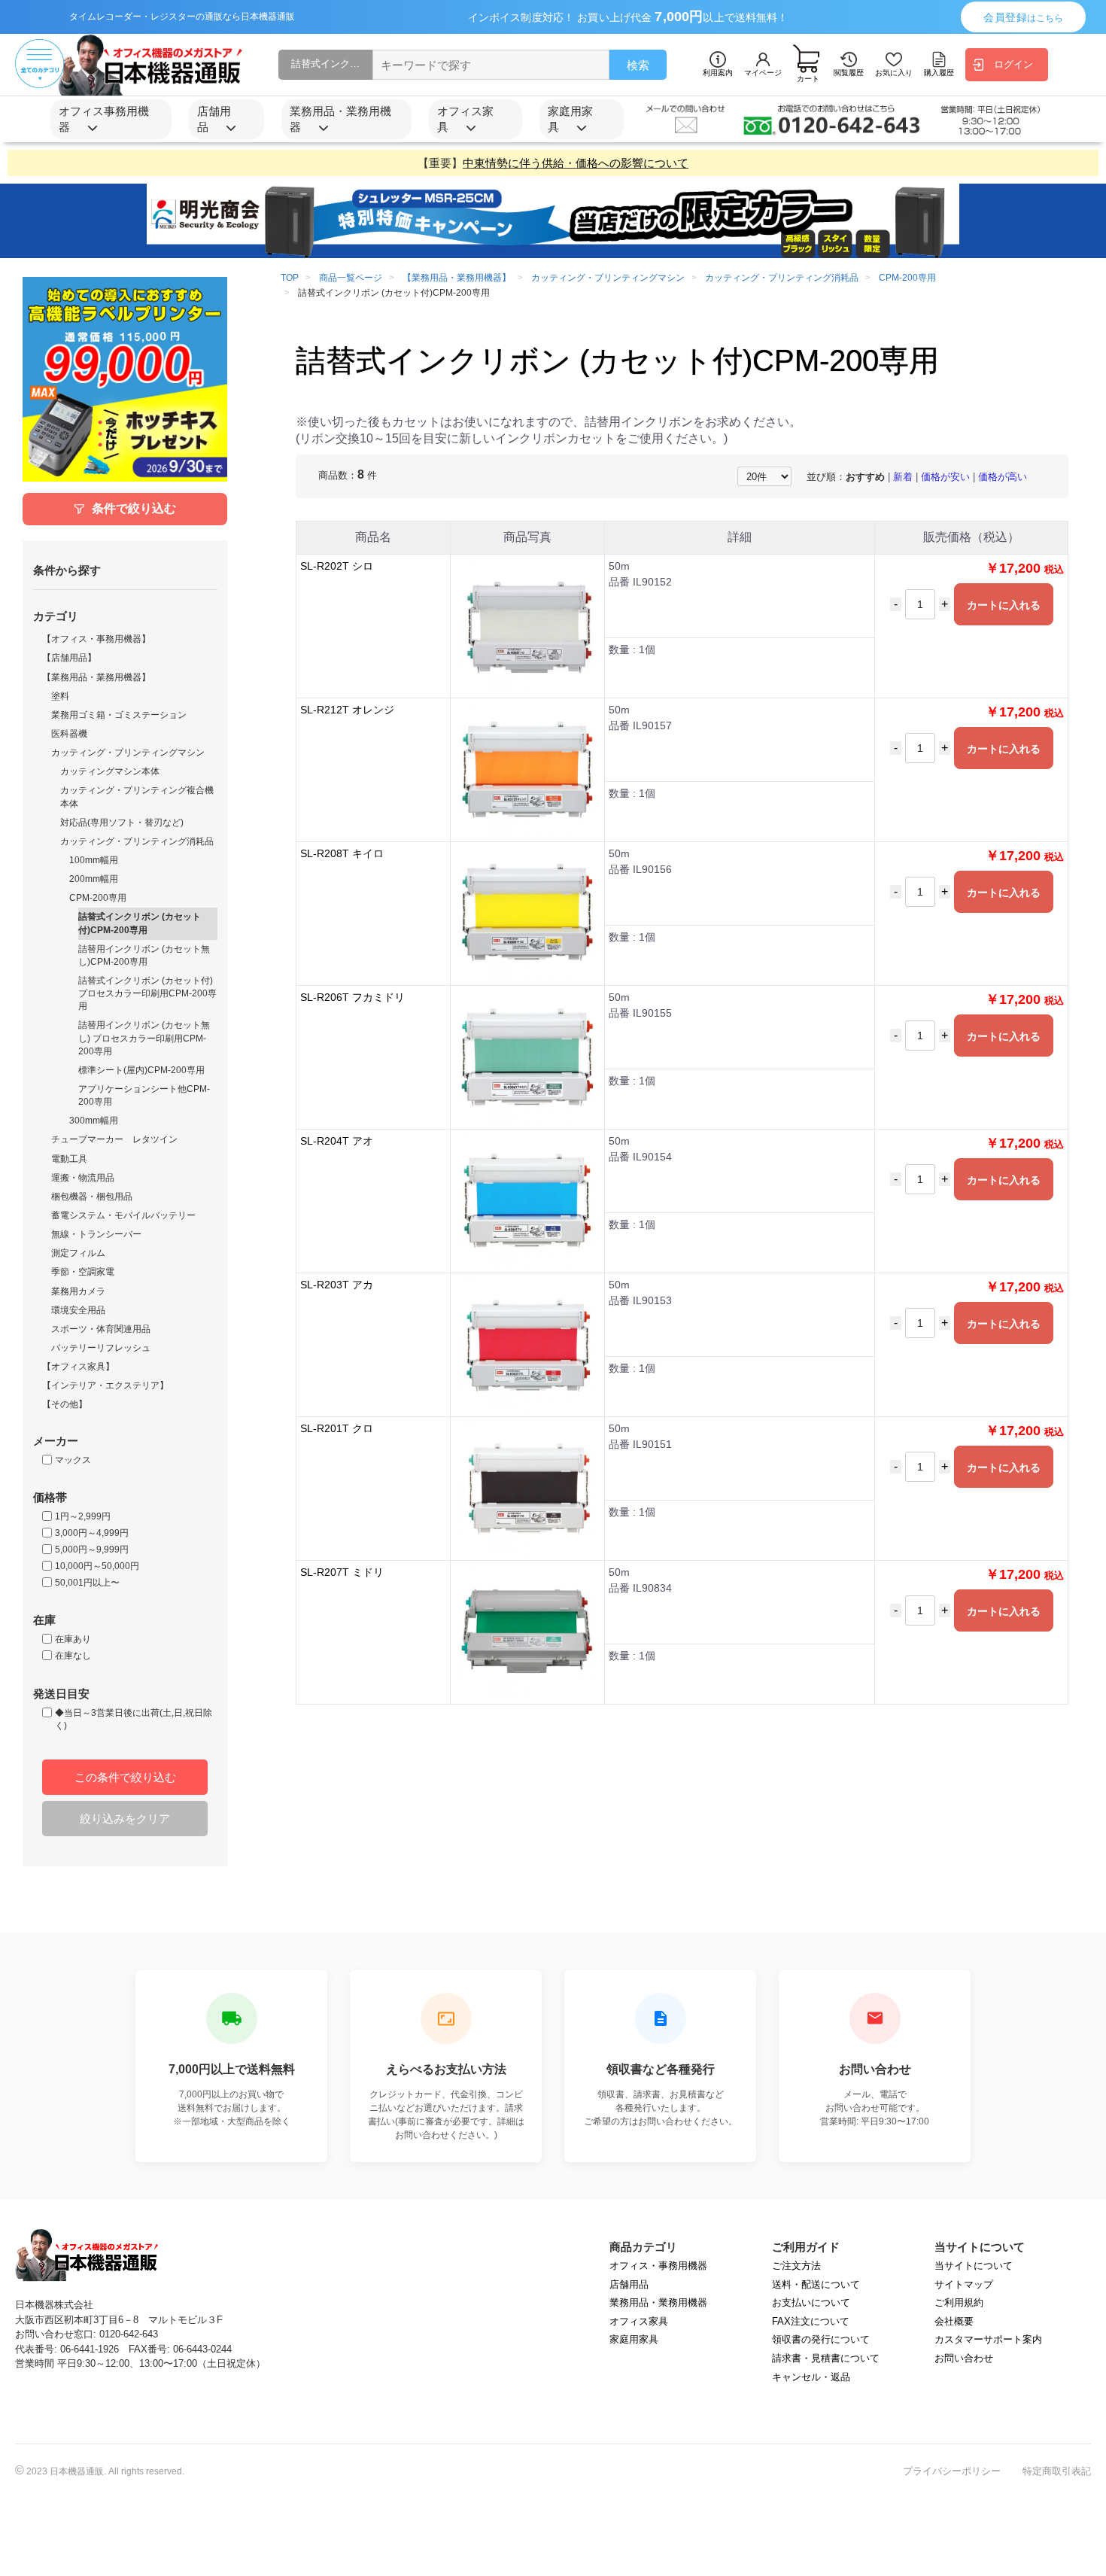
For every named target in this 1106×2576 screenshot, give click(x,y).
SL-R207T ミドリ (342, 1572)
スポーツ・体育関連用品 (101, 1329)
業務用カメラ (78, 1291)
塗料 (60, 696)
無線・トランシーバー (96, 1234)
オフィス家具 (639, 2321)
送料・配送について (816, 2284)
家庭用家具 (634, 2339)
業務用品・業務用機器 (658, 2302)
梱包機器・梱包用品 (92, 1197)
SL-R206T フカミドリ (352, 997)
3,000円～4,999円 (92, 1533)
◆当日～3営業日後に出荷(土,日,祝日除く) (134, 1719)
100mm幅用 (94, 860)
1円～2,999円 (83, 1516)
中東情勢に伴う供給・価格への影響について (576, 163)
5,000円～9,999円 (92, 1550)
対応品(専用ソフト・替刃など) (122, 823)
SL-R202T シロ (337, 566)
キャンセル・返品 (811, 2377)
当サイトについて (974, 2266)
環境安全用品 (78, 1310)
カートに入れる (1004, 605)
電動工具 (69, 1159)
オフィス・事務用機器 (658, 2266)
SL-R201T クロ (337, 1428)
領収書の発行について (821, 2339)
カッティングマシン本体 (110, 771)
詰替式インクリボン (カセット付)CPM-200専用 (140, 923)
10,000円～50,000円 (97, 1566)
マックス (73, 1460)
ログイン (1013, 64)
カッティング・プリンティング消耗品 (137, 841)
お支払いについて (811, 2302)
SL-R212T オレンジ (347, 710)
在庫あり (73, 1639)
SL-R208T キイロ (342, 853)
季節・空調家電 (83, 1272)
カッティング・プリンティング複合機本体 (137, 797)
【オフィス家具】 (78, 1367)
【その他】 (65, 1404)
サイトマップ (964, 2284)
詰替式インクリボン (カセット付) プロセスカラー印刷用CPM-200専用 (147, 993)
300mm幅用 (94, 1121)
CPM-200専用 (98, 898)
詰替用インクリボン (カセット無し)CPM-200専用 (144, 955)
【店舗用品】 (69, 658)
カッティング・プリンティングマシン (128, 753)
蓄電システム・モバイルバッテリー (123, 1215)
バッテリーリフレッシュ (101, 1348)
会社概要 (954, 2321)
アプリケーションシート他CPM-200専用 (144, 1095)
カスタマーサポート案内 (988, 2339)
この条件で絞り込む (125, 1777)
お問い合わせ (964, 2358)
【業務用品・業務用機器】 (96, 677)
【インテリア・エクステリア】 (105, 1385)
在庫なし (73, 1656)
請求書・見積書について (826, 2358)
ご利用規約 (959, 2302)
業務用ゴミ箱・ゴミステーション (119, 715)
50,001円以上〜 (87, 1583)
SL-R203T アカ (337, 1285)
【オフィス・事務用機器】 (96, 639)
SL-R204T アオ (337, 1141)
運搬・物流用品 (83, 1178)
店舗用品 (629, 2284)
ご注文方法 (796, 2266)
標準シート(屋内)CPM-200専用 (141, 1070)
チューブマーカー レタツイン (114, 1139)
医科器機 (69, 734)
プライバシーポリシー (952, 2471)
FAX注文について (811, 2321)
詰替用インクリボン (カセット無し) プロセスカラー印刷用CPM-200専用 (144, 1038)
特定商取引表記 (1057, 2471)
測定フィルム (78, 1253)
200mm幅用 (94, 879)
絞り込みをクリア (125, 1819)
